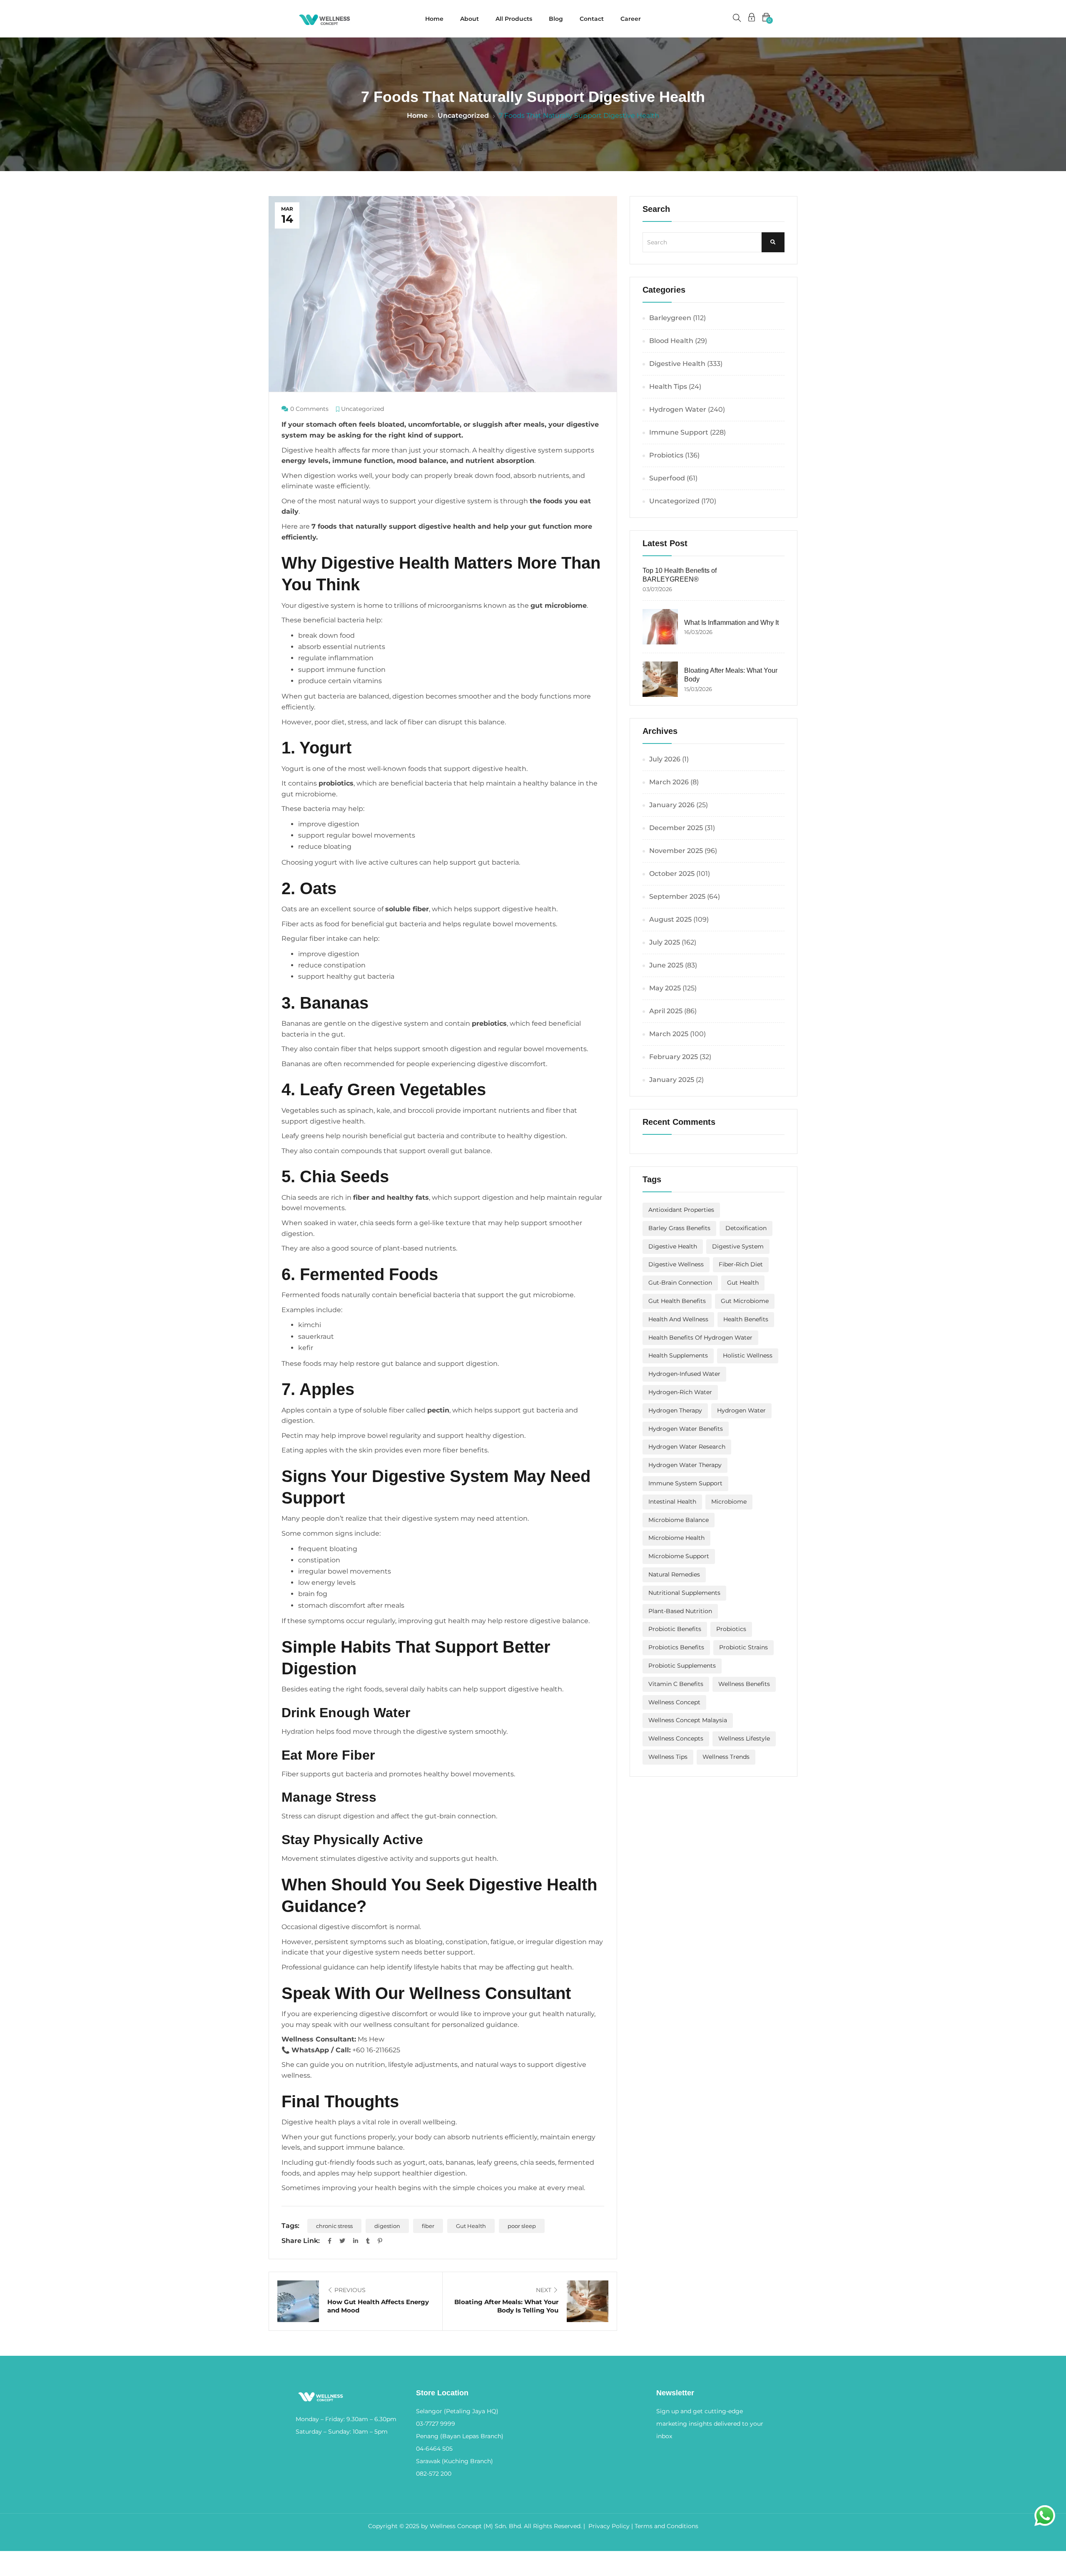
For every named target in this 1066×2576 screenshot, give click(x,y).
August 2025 (670, 919)
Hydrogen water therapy (685, 1465)
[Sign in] (752, 19)
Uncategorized (463, 116)
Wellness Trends (726, 1757)
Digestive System (738, 1246)
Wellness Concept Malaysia (688, 1720)
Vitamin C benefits (676, 1684)
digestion (387, 2226)
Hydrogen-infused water (684, 1374)
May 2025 (665, 988)
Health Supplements (678, 1355)
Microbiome (729, 1502)
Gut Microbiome (745, 1301)
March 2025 (669, 1034)
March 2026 (669, 782)
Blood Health (671, 341)
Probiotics (666, 455)
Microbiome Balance (679, 1520)
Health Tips (668, 387)
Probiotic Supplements (682, 1666)
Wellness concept (674, 1702)
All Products (514, 19)
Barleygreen (670, 318)
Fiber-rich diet (741, 1264)
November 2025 (676, 851)
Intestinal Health (672, 1502)
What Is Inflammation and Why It (731, 623)
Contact (592, 19)
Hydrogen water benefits (686, 1429)
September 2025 (677, 896)
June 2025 (666, 965)
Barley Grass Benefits (679, 1228)
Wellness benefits (744, 1684)
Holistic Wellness (748, 1355)
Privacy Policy (609, 2526)
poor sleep (522, 2226)
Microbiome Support (679, 1556)
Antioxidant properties (681, 1210)
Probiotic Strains (743, 1647)
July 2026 (665, 759)
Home (434, 19)
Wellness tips (668, 1757)
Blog (556, 19)
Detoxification (746, 1228)
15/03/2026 (698, 689)
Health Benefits (746, 1319)
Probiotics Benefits (676, 1647)
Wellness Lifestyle (744, 1738)
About (469, 19)
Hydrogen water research (687, 1447)
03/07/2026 (657, 589)
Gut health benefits (677, 1301)
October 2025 (672, 874)
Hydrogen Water (678, 409)
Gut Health (471, 2226)
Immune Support (679, 432)
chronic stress (334, 2226)
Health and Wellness (678, 1319)
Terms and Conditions (666, 2526)
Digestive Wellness (676, 1264)
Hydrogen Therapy (675, 1410)
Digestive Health (677, 364)
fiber (428, 2226)
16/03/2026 (698, 632)
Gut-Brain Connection (680, 1283)
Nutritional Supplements (684, 1593)
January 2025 (672, 1080)
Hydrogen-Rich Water (680, 1392)
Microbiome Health (676, 1538)
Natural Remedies (674, 1574)
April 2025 (666, 1011)
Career (631, 19)
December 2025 (676, 828)
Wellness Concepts (676, 1738)
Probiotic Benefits (675, 1629)
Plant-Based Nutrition (680, 1611)
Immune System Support (685, 1483)
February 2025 (674, 1057)
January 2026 (672, 805)
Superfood (667, 478)
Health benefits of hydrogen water (700, 1338)
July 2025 (665, 942)
